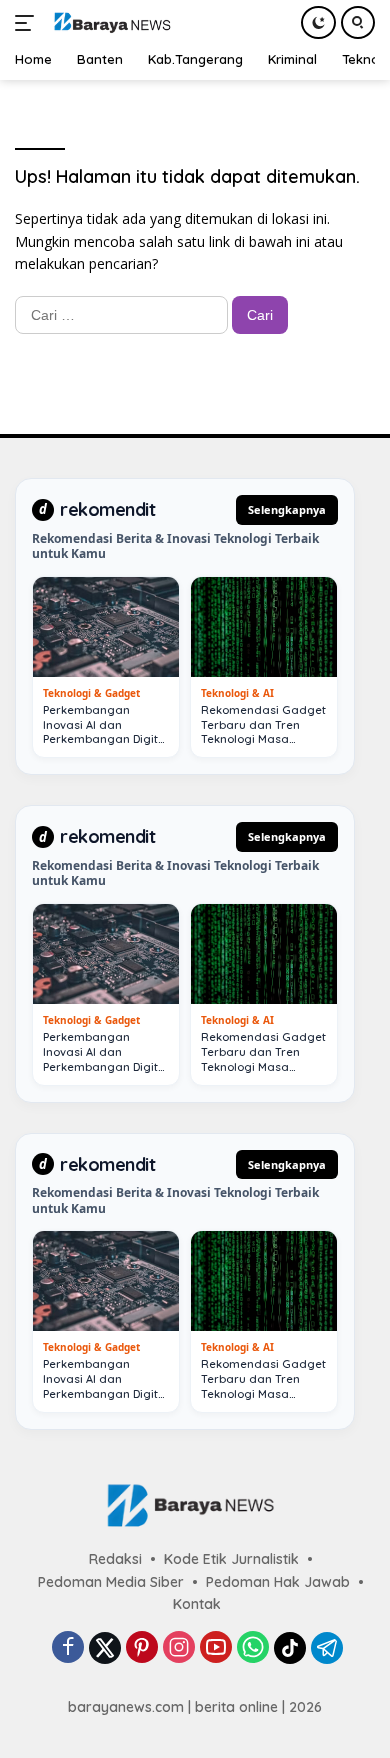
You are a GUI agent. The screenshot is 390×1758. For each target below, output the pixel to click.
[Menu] (28, 23)
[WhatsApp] (253, 1648)
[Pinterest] (142, 1648)
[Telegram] (327, 1648)
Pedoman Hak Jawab (278, 1582)
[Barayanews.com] (109, 23)
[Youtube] (216, 1648)
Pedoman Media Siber (111, 1582)
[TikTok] (290, 1648)
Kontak (197, 1604)
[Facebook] (68, 1648)
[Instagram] (179, 1648)
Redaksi (115, 1559)
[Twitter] (105, 1648)
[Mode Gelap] (318, 22)
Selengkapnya (287, 509)
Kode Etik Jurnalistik (231, 1559)
